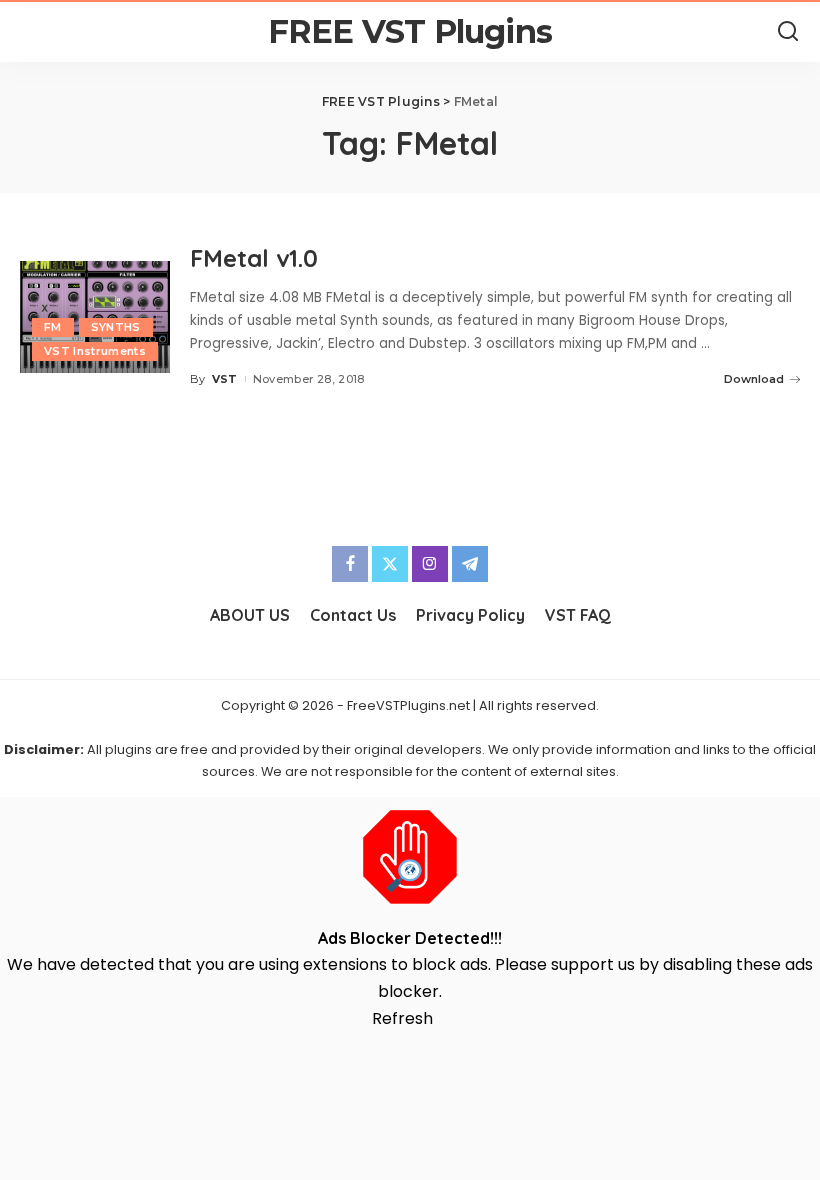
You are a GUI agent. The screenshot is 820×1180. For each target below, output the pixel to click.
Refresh (402, 1018)
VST (225, 379)
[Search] (788, 32)
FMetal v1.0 (254, 258)
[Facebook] (350, 564)
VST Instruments (95, 351)
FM (53, 327)
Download (754, 379)
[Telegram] (470, 564)
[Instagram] (430, 564)
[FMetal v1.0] (95, 317)
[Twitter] (390, 564)
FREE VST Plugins (410, 31)
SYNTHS (116, 327)
